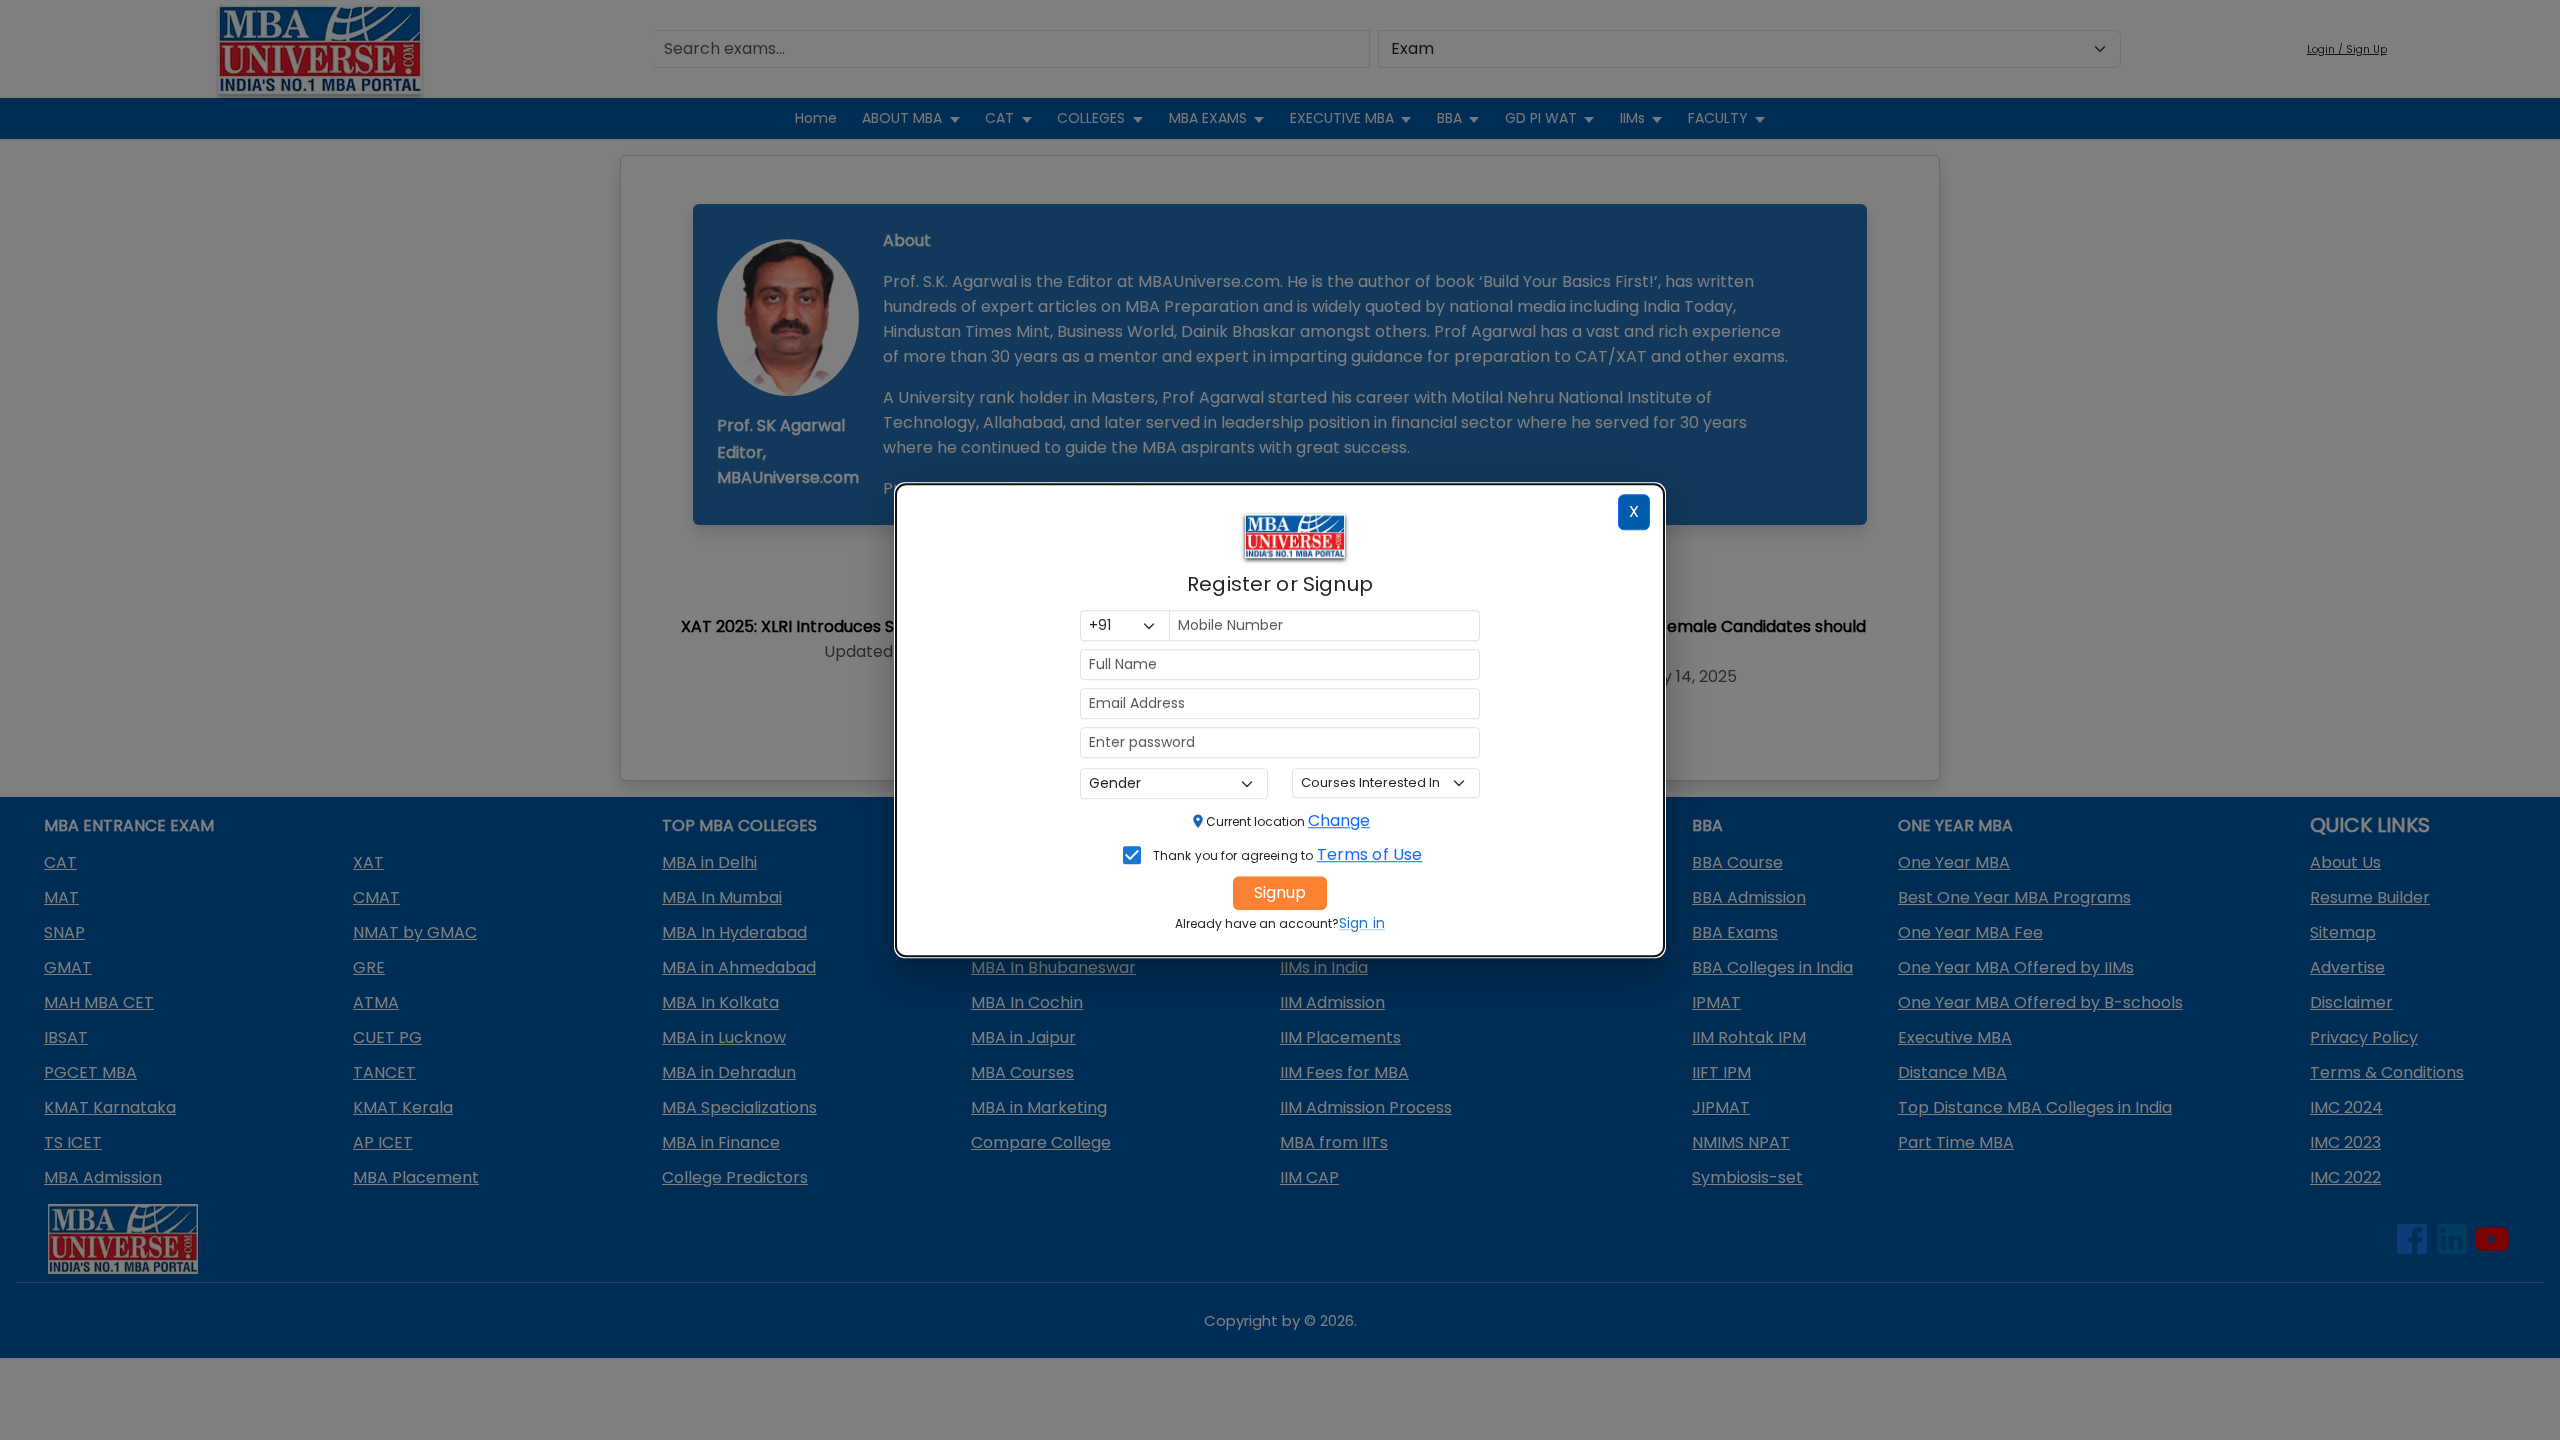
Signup (1280, 892)
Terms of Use (1370, 854)
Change (1339, 820)
